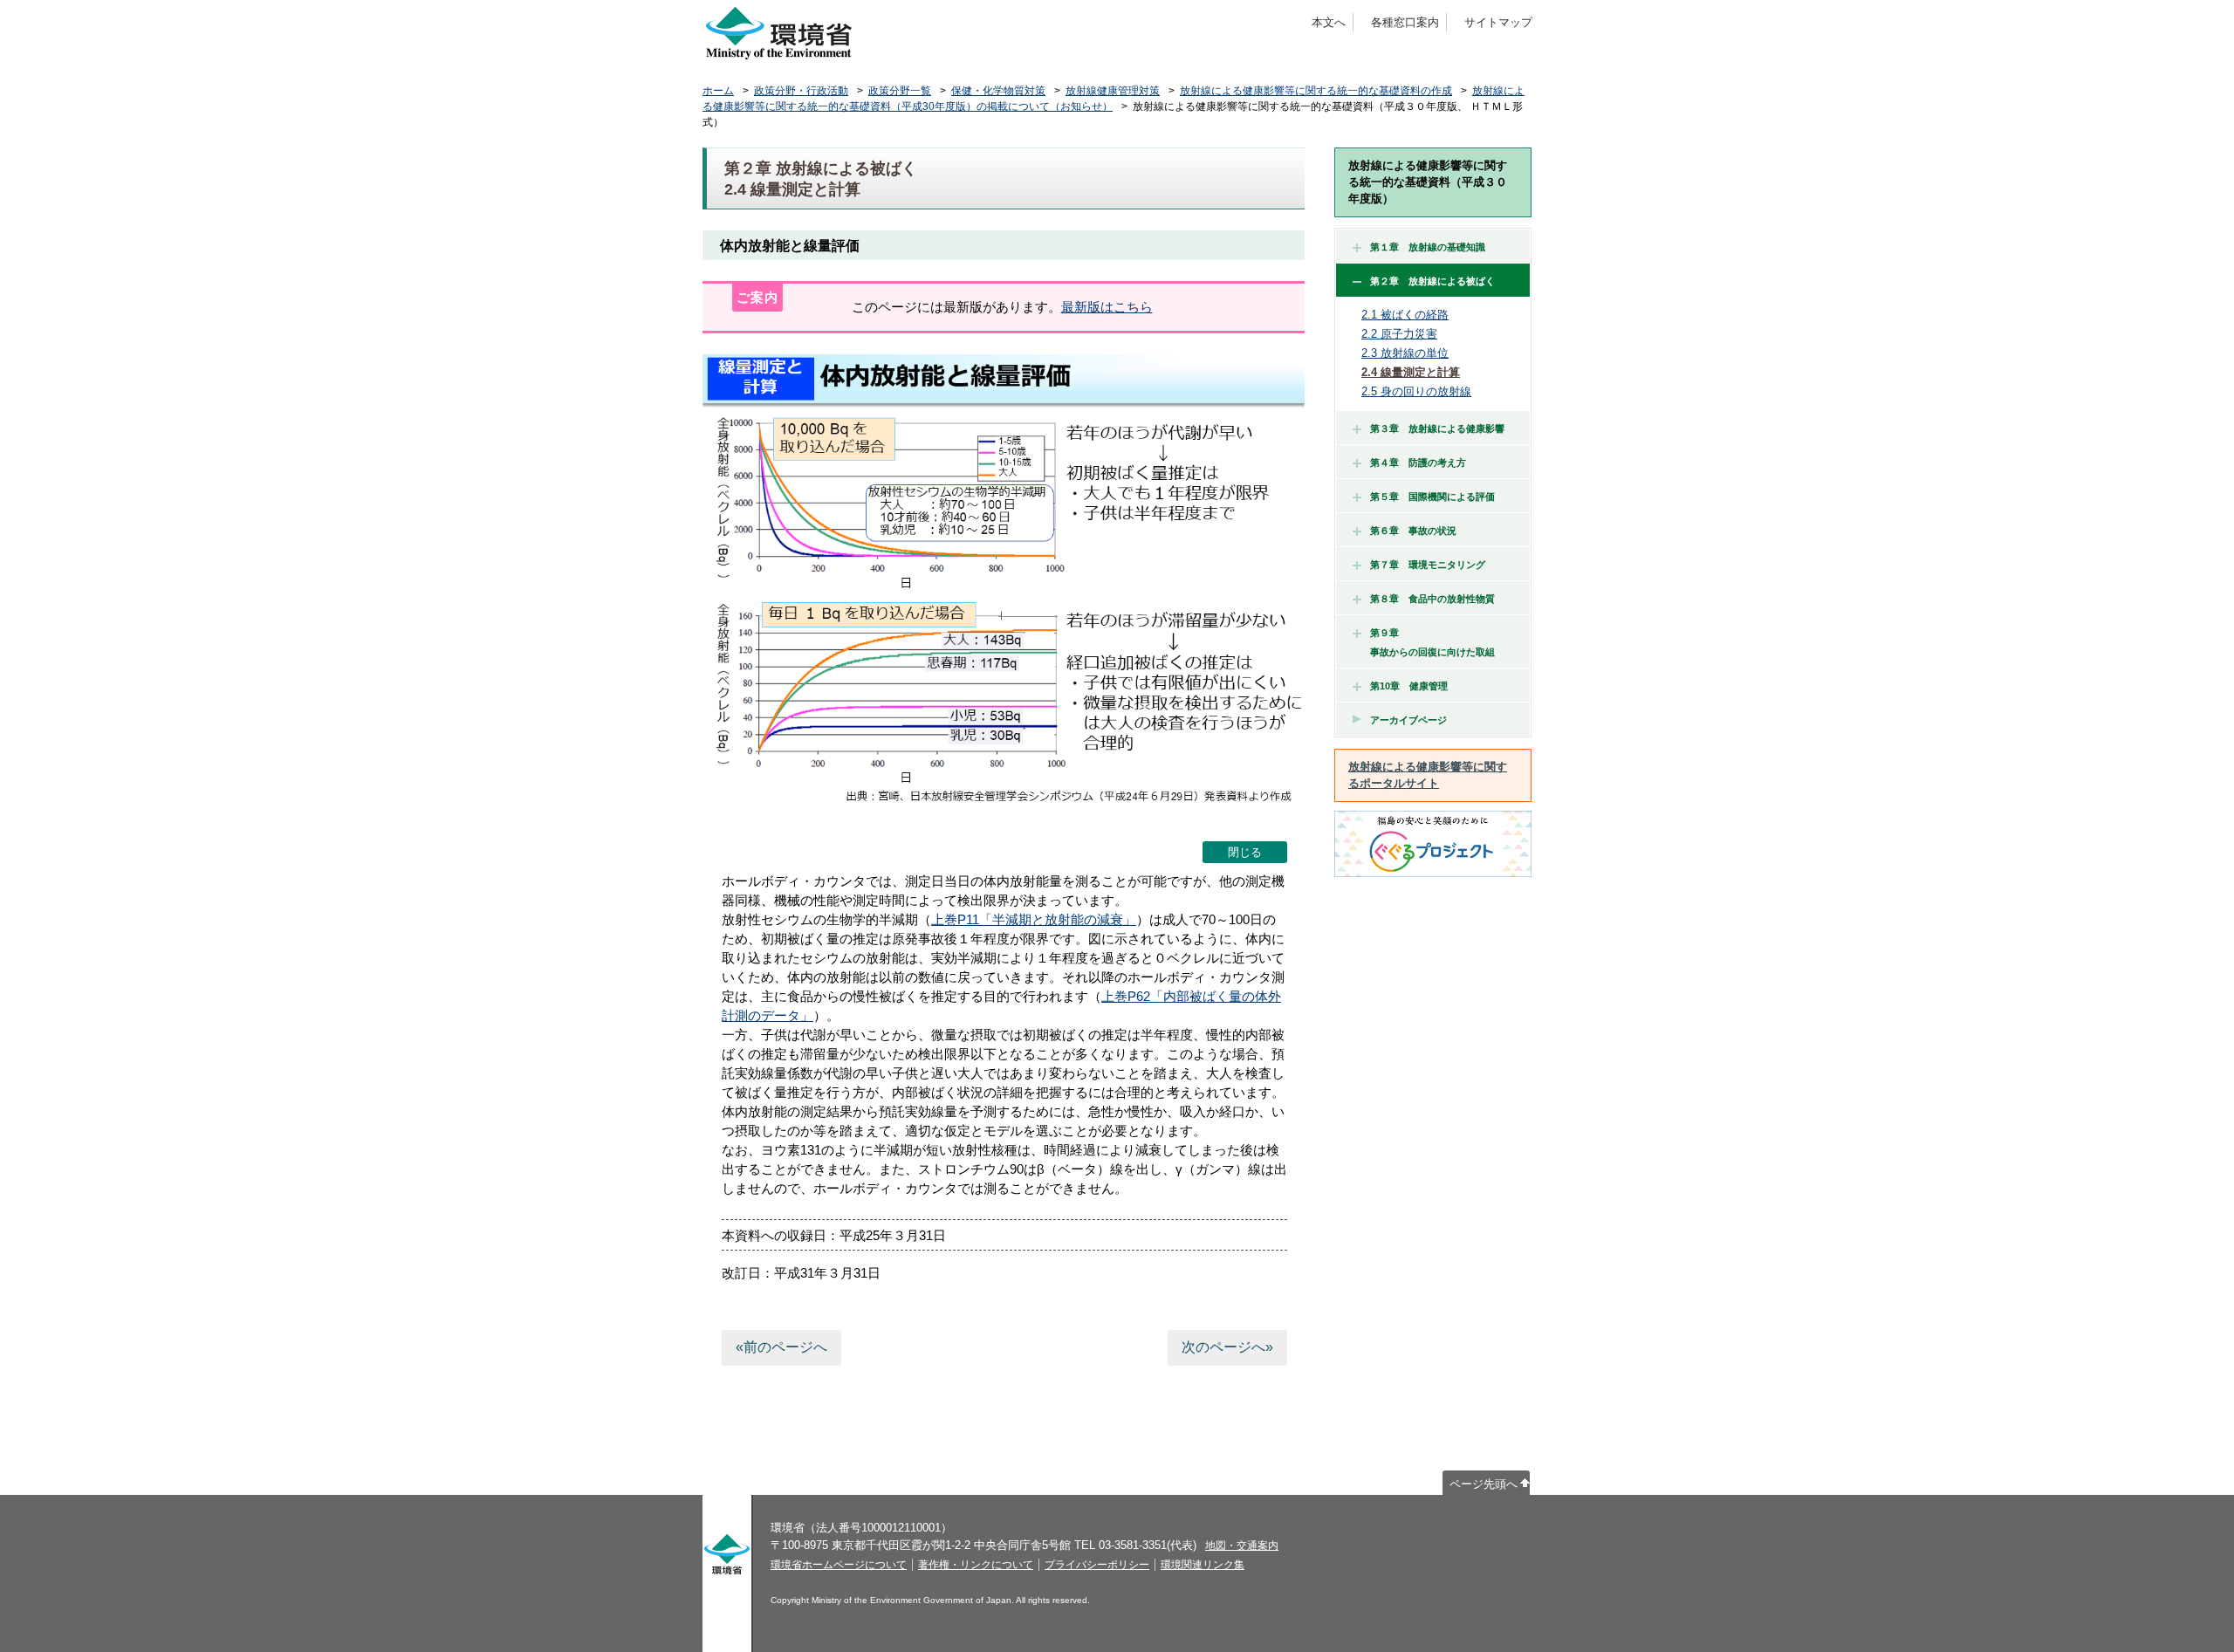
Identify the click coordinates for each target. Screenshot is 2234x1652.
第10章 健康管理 (1409, 686)
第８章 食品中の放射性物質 (1432, 599)
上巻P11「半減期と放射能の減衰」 (1034, 919)
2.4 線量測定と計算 (1411, 372)
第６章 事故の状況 (1413, 531)
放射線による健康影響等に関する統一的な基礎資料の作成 (1316, 91)
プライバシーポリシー (1097, 1565)
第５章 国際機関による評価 (1432, 497)
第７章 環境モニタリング (1428, 565)
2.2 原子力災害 (1399, 334)
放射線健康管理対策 (1113, 91)
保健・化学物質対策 (998, 91)
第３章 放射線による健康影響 (1437, 428)
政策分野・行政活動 (801, 91)
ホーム (718, 91)
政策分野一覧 (900, 91)
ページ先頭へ (1484, 1484)
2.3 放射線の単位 (1405, 353)
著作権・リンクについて (976, 1565)
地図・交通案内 (1242, 1546)
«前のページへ (781, 1347)
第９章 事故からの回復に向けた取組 (1428, 642)
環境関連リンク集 (1203, 1565)
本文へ (1329, 22)
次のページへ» (1227, 1347)
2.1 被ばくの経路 (1405, 315)
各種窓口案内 (1405, 22)
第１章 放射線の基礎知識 (1428, 247)
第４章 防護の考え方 (1418, 463)
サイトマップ (1498, 22)
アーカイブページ (1408, 720)
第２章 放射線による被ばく (1432, 281)
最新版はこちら (1107, 307)
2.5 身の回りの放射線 (1416, 391)
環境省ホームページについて (839, 1565)
